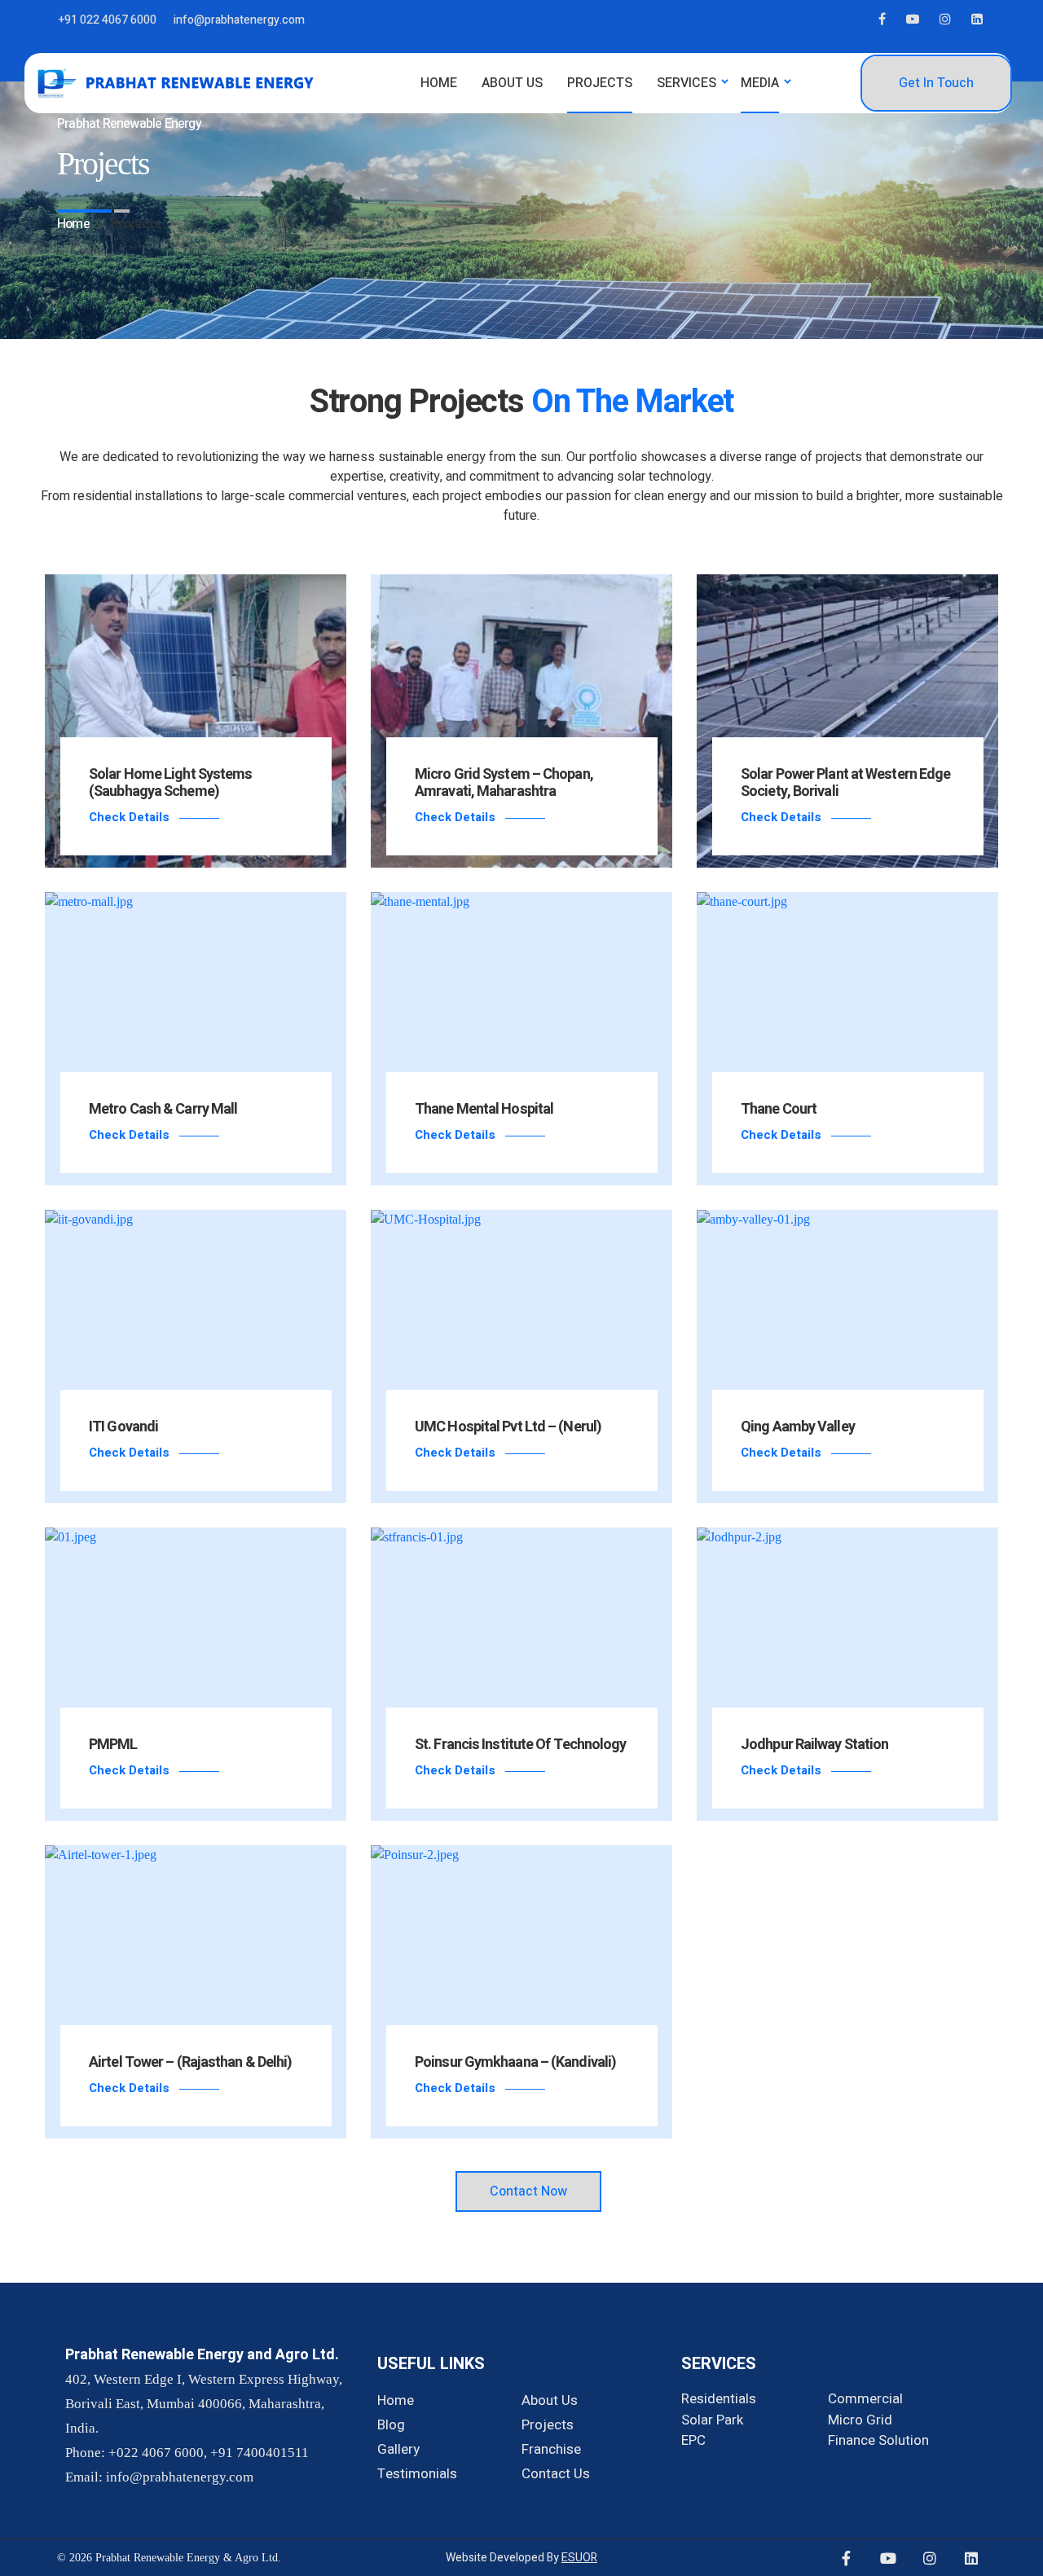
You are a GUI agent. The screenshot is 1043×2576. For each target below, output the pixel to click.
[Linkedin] (971, 2558)
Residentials (719, 2399)
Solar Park (712, 2420)
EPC (693, 2440)
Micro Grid (860, 2420)
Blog (391, 2425)
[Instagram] (930, 2558)
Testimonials (417, 2474)
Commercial (865, 2399)
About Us (550, 2400)
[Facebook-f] (847, 2558)
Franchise (551, 2449)
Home (396, 2400)
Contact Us (556, 2474)
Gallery (398, 2449)
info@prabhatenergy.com (239, 20)
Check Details (129, 817)
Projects (548, 2425)
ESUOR (579, 2558)
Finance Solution (878, 2440)
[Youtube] (888, 2558)
